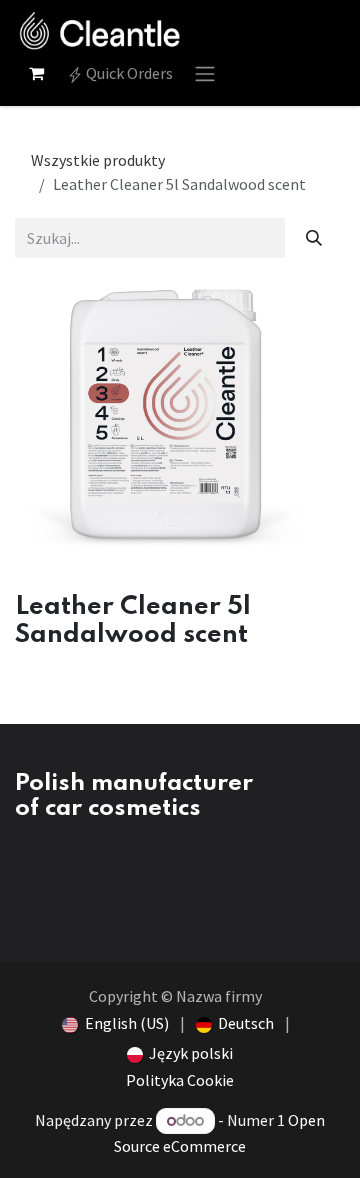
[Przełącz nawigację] (205, 73)
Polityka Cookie (180, 1080)
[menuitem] (115, 1023)
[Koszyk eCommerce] (36, 73)
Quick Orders (128, 73)
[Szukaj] (314, 238)
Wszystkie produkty (98, 160)
